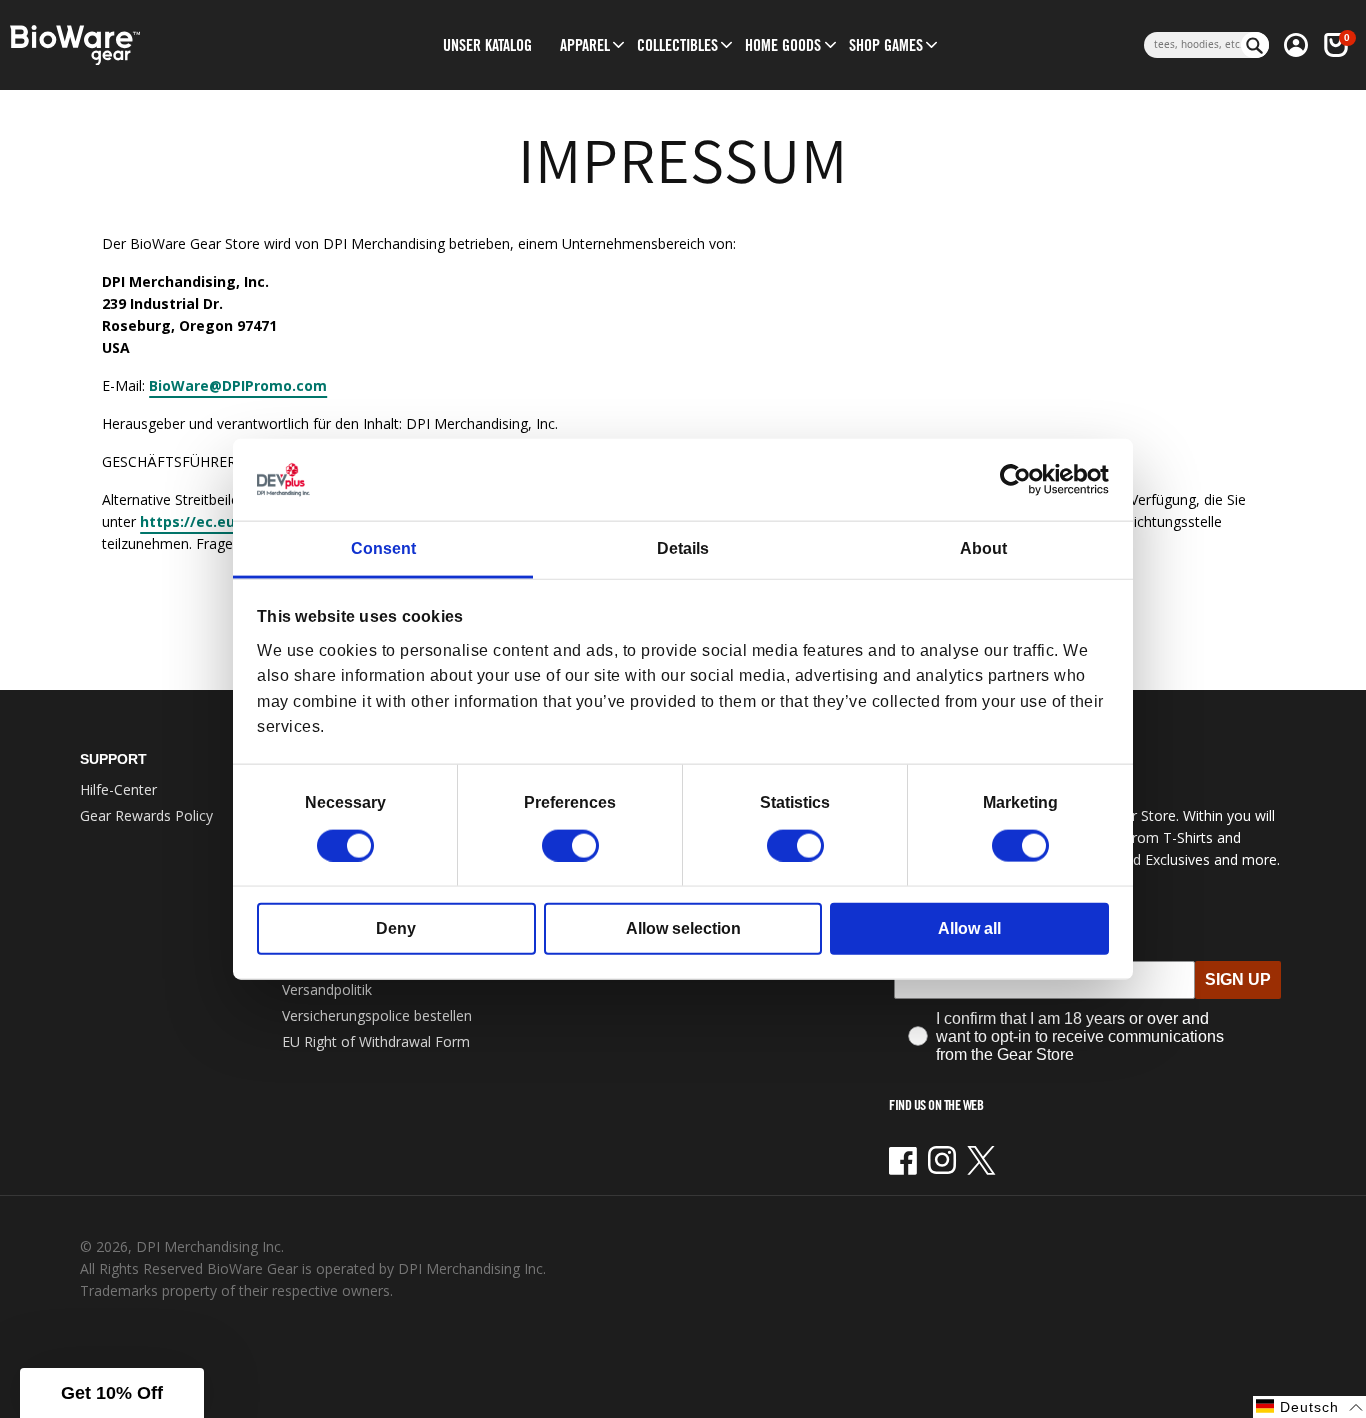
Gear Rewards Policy (146, 815)
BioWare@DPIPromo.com (238, 385)
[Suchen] (1255, 45)
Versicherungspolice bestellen (377, 1015)
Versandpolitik (327, 989)
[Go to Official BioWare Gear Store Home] (158, 45)
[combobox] (1192, 45)
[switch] (570, 845)
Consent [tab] (383, 548)
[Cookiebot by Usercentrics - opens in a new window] (1021, 480)
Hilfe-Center (118, 789)
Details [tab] (683, 548)
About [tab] (983, 548)
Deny (396, 927)
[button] (585, 45)
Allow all (969, 927)
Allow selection (683, 927)
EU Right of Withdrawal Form (376, 1041)
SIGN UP (1238, 979)
